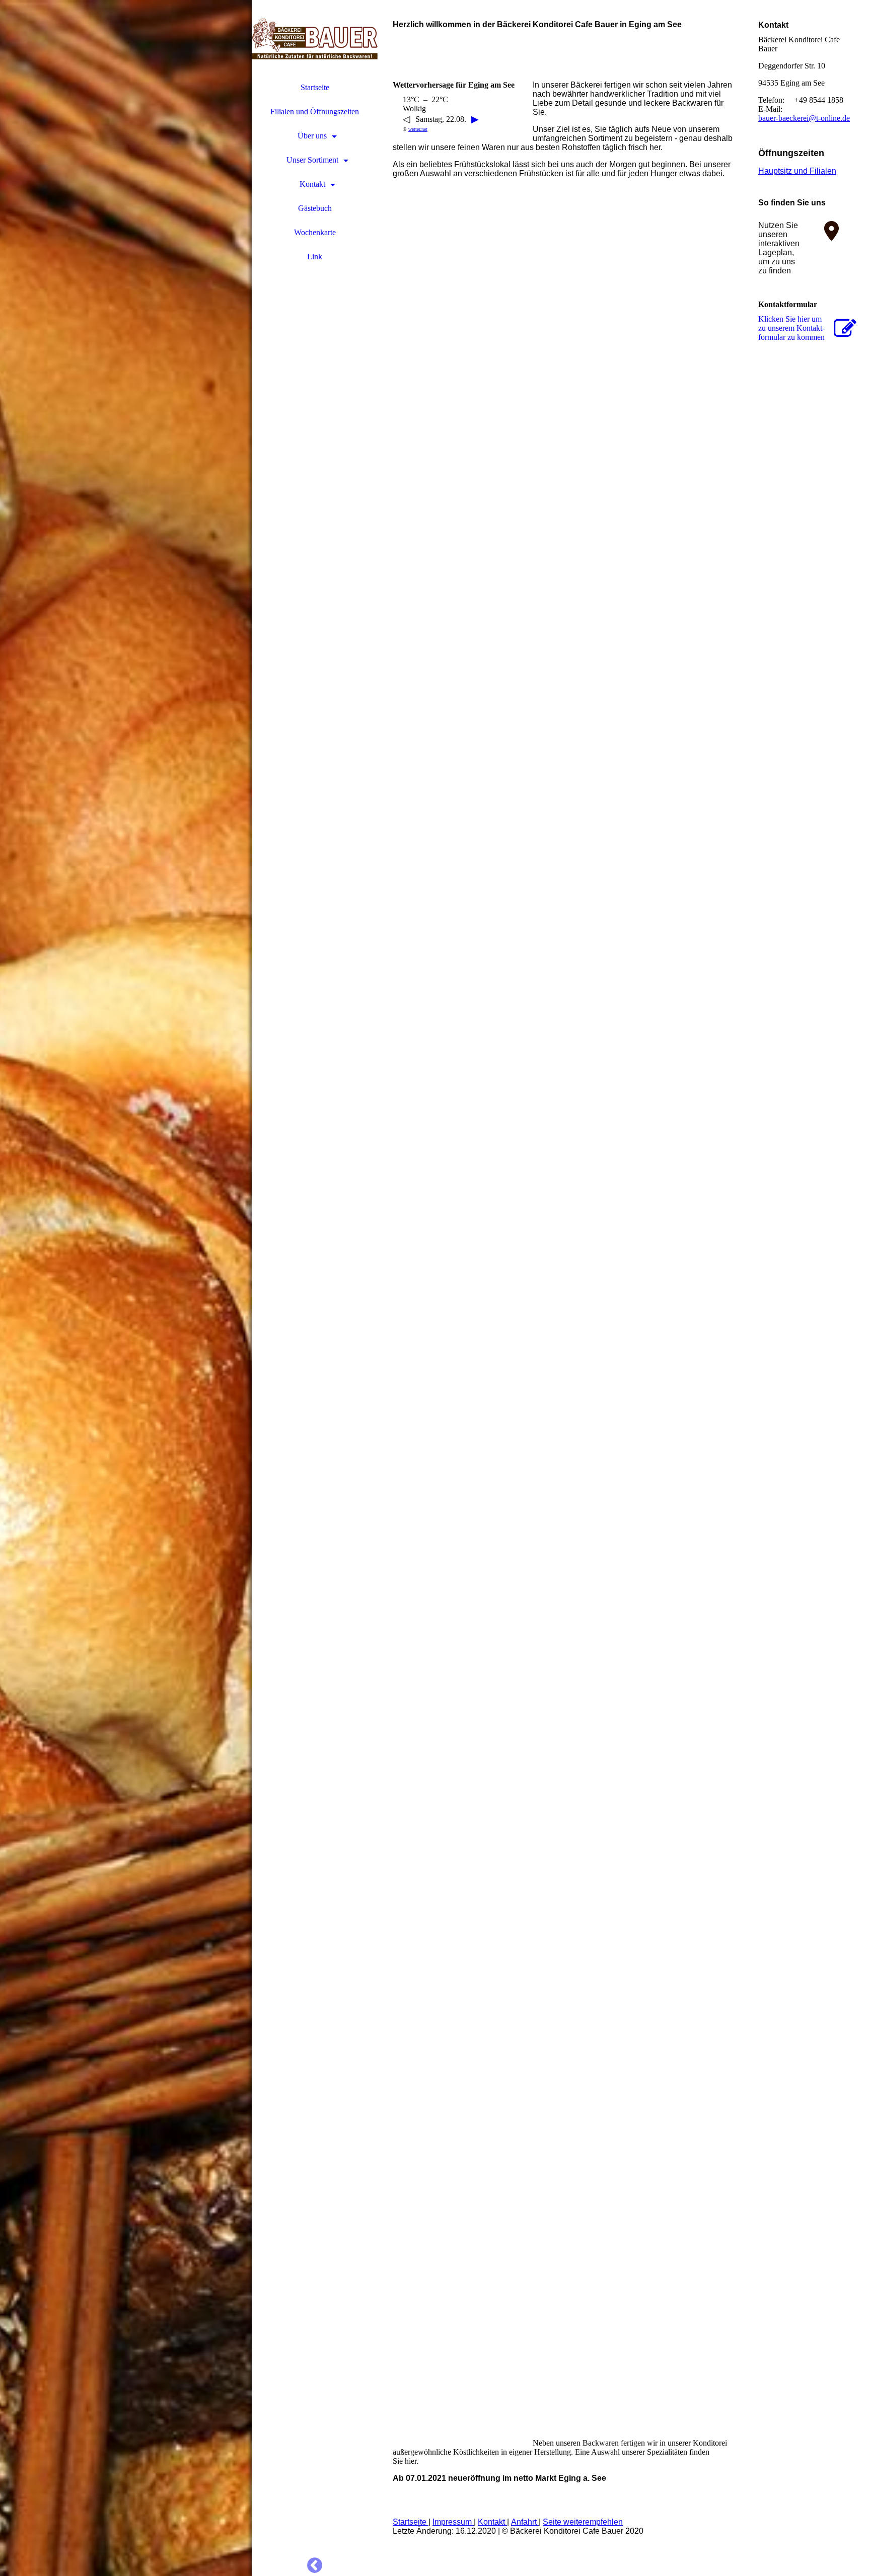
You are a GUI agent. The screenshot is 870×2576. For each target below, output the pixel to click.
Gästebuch (315, 208)
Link (315, 256)
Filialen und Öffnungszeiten (315, 112)
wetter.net (418, 129)
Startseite (315, 87)
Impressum (453, 2522)
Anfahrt (525, 2522)
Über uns (312, 136)
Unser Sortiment (312, 160)
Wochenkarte (315, 232)
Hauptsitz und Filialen (797, 171)
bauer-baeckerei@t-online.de (804, 118)
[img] (126, 1288)
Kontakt (312, 184)
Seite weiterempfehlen (583, 2522)
